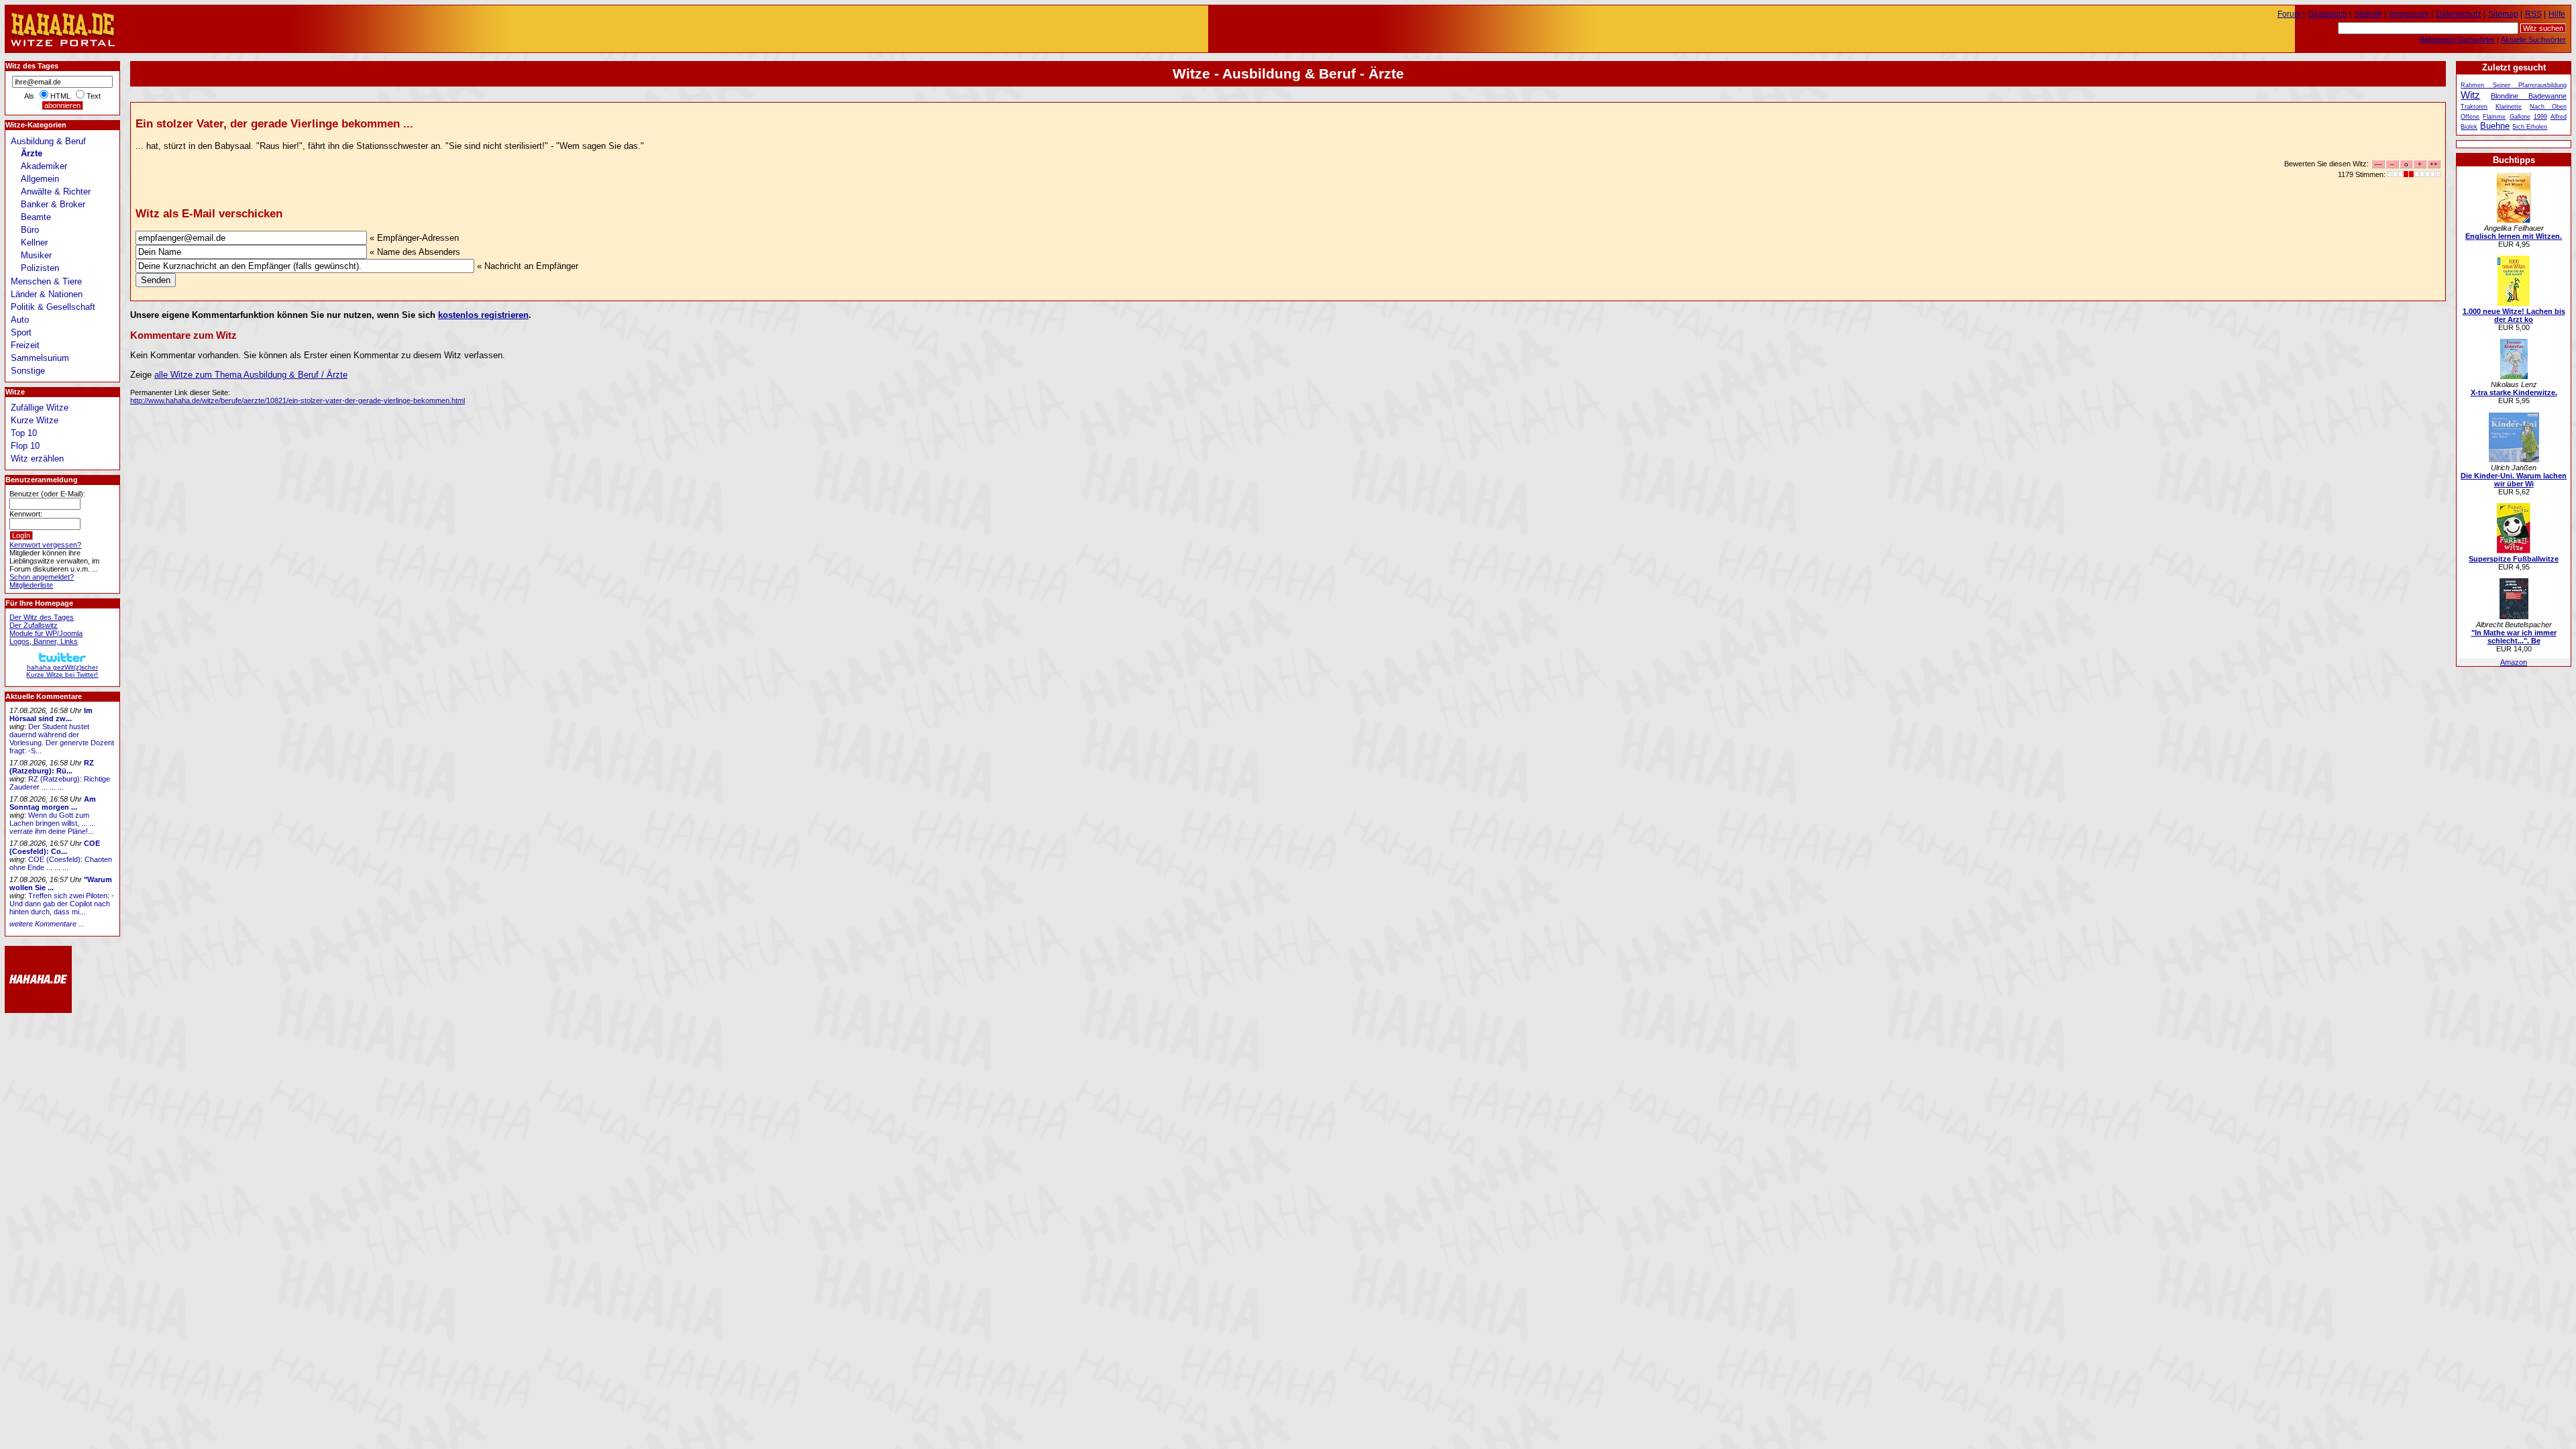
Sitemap (2503, 14)
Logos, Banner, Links (44, 641)
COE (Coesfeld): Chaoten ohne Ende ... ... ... (61, 863)
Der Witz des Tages (42, 617)
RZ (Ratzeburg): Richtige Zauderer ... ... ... (60, 783)
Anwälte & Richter (56, 192)
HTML (60, 96)
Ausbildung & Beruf (48, 141)
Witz (2470, 95)
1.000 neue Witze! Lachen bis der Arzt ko (2514, 315)
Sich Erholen (2530, 127)
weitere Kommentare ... (47, 924)
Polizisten (40, 268)
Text (94, 96)
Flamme (2494, 117)
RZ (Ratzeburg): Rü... (52, 767)
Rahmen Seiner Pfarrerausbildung (2513, 85)
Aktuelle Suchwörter (2533, 40)
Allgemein (40, 179)
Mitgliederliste (31, 585)
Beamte (36, 217)
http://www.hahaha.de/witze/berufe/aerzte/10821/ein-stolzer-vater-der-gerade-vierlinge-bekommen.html (298, 400)
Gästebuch (2327, 14)
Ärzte (32, 153)
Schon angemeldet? (42, 577)
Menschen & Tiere (46, 281)
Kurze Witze (35, 420)
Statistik (2368, 14)
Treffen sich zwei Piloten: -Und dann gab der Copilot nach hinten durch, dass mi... (62, 904)
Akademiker (44, 166)
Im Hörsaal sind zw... (51, 714)
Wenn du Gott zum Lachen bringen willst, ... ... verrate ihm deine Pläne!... (52, 823)
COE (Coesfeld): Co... (55, 847)
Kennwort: (26, 514)
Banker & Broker (53, 204)
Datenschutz (2459, 14)
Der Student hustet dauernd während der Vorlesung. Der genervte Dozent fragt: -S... (62, 739)
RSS (2533, 14)
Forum (2289, 14)
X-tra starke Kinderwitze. (2514, 392)
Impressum (2409, 14)
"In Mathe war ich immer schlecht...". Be (2514, 637)
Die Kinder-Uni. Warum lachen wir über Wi (2514, 480)
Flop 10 (25, 446)
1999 (2540, 117)
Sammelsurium (40, 358)
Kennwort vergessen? (45, 545)
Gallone (2520, 117)
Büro (30, 230)
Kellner (34, 243)
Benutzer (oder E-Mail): (47, 494)
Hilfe (2557, 14)
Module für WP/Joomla (46, 633)
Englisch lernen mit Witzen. (2514, 236)
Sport (21, 332)
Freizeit (25, 345)
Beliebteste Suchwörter (2457, 40)
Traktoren (2474, 107)
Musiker (36, 255)
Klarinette (2509, 107)
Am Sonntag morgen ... (53, 803)
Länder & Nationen (47, 294)
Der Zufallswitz (34, 625)
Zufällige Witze (40, 408)
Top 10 (24, 433)
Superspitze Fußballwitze (2514, 559)
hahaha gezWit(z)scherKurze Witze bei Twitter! (62, 671)
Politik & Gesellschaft (53, 307)
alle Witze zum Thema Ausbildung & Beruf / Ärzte (251, 375)
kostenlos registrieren (483, 315)
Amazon (2514, 662)
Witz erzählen (37, 459)
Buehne (2495, 126)
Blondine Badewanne (2529, 96)
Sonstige (28, 371)
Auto (20, 320)
